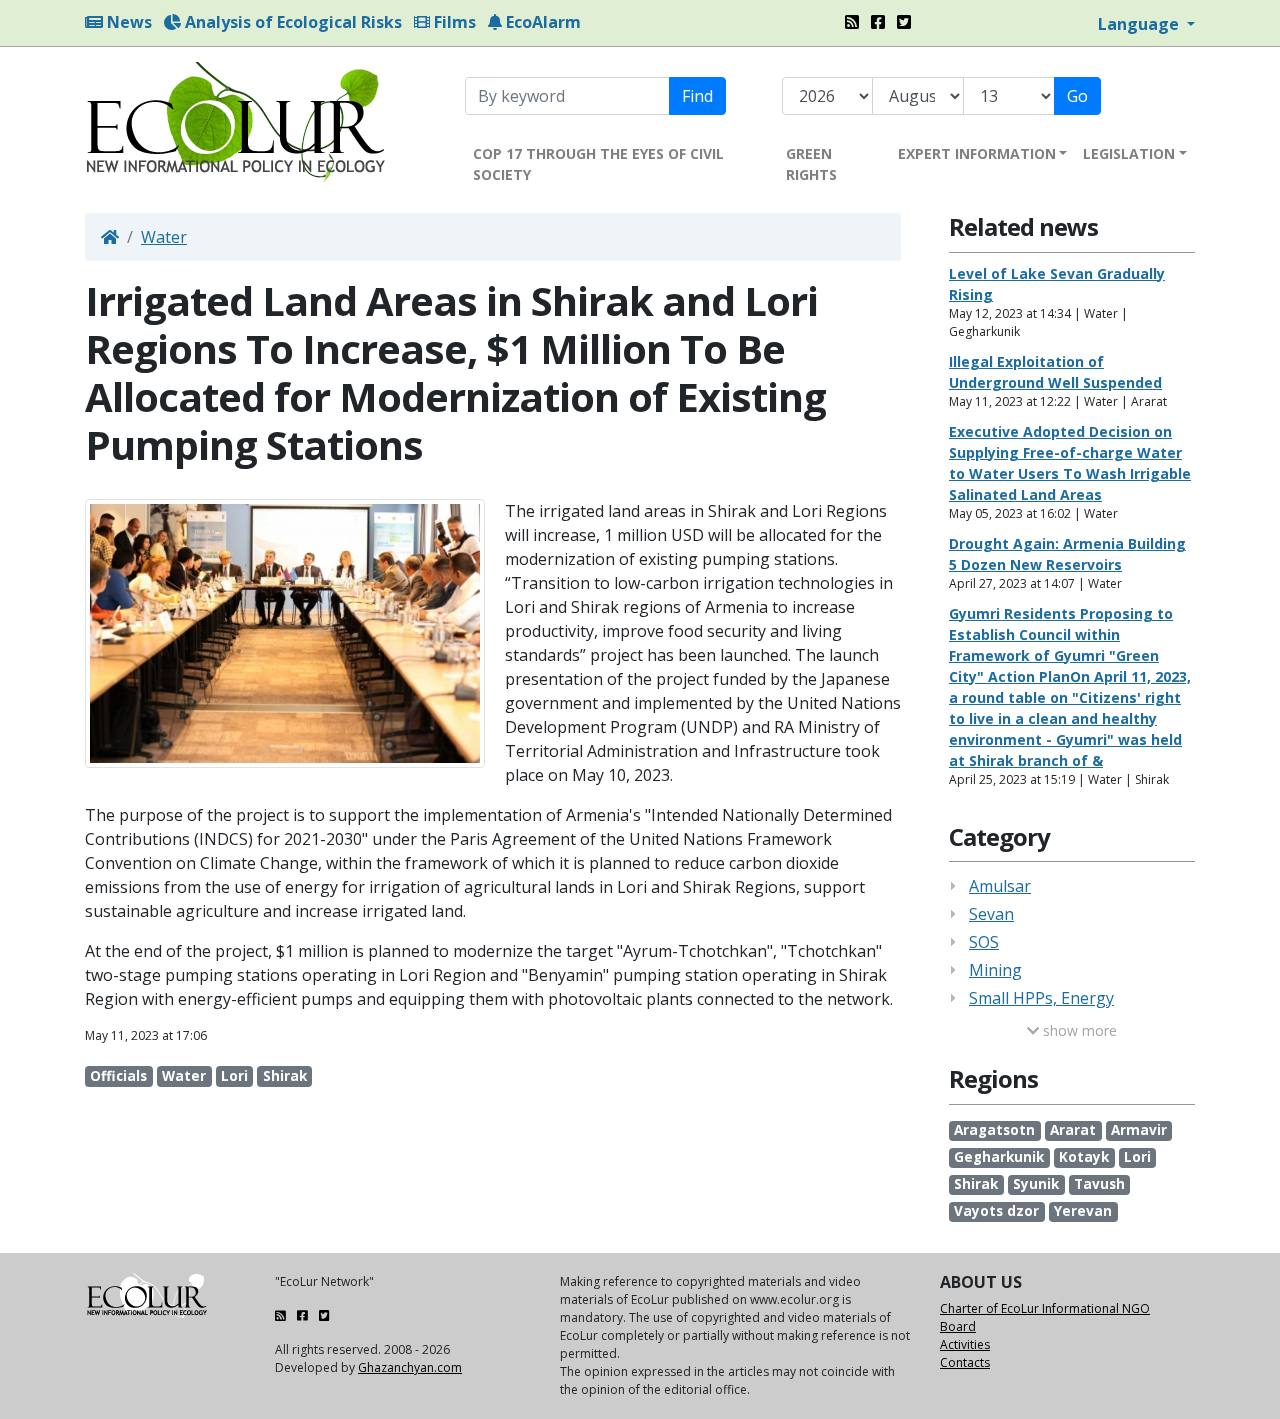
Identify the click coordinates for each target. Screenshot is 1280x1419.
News (127, 22)
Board (958, 1326)
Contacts (965, 1362)
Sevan (991, 914)
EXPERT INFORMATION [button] (977, 153)
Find (697, 96)
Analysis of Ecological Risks (291, 22)
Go (1077, 96)
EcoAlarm (541, 22)
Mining (995, 970)
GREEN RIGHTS (811, 164)
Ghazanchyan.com (410, 1367)
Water (164, 237)
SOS (984, 942)
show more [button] (1078, 1030)
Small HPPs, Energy (1041, 998)
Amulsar (1000, 886)
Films (453, 22)
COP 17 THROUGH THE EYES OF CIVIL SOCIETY (598, 164)
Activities (965, 1344)
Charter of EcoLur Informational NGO (1045, 1308)
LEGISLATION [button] (1129, 153)
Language (1140, 24)
